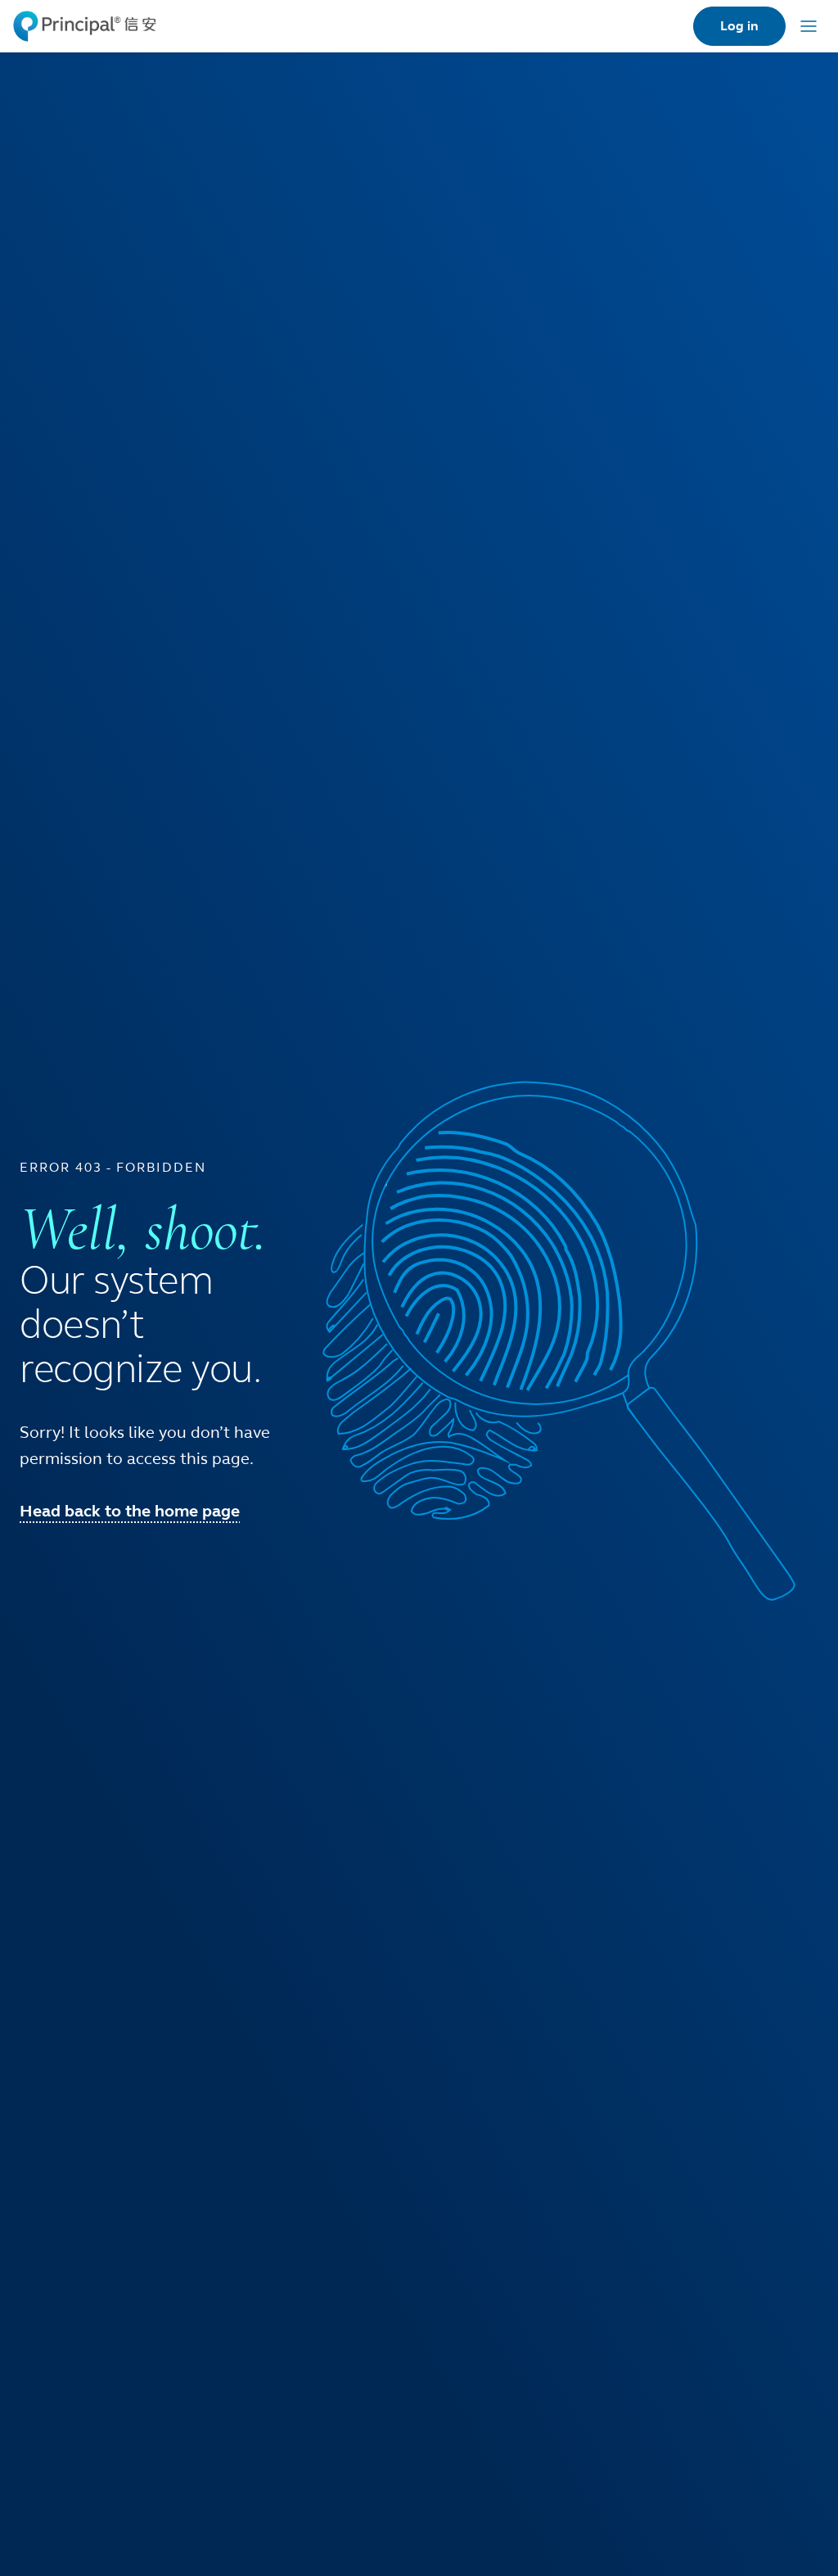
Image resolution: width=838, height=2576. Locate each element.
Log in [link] (739, 26)
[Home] (85, 26)
